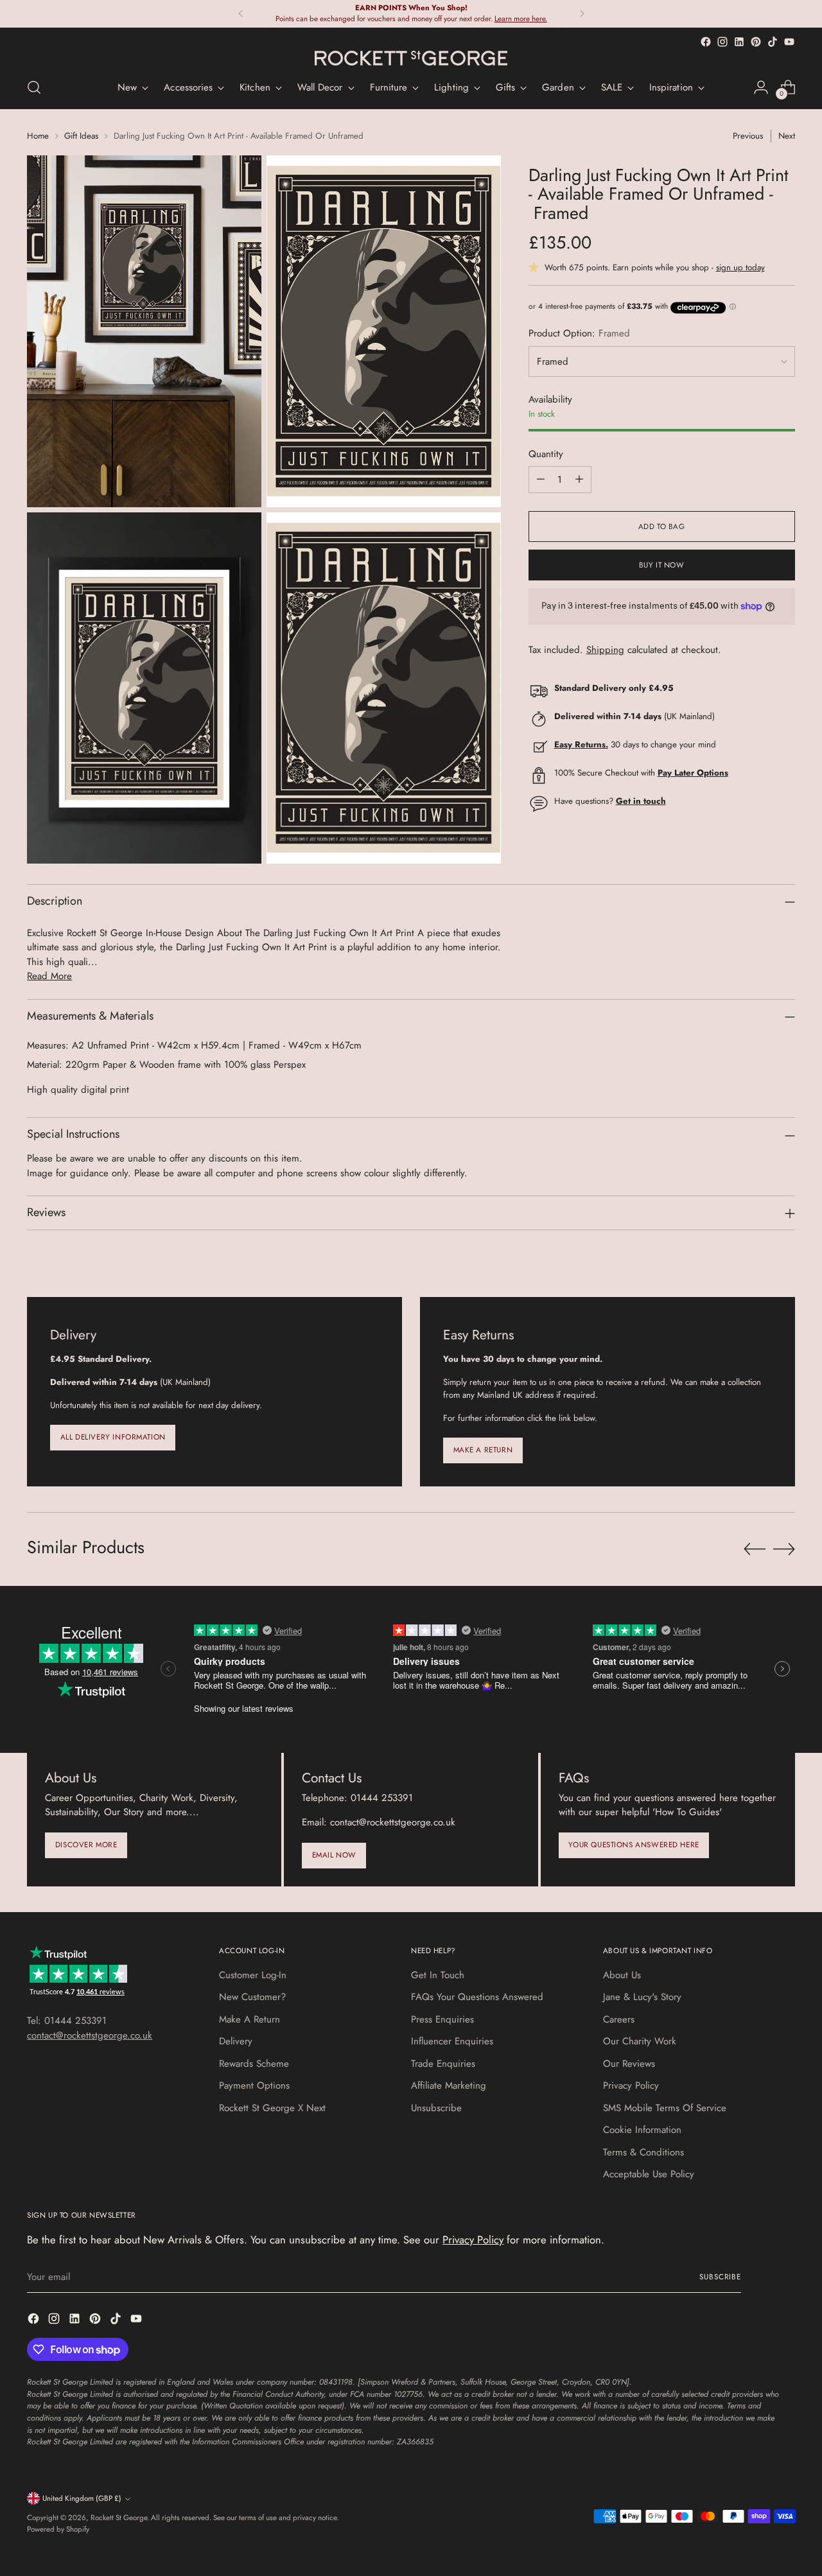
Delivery (236, 2041)
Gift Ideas (81, 136)
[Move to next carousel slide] (784, 1549)
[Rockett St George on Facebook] (706, 42)
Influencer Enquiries (452, 2041)
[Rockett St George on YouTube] (789, 42)
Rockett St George (119, 2518)
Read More (49, 976)
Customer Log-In (253, 1975)
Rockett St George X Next (272, 2108)
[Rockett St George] (411, 58)
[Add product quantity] (579, 480)
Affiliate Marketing (449, 2085)
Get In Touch (438, 1975)
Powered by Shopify (58, 2529)
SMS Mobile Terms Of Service (665, 2108)
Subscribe (720, 2277)
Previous (748, 136)
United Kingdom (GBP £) (82, 2498)
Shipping (605, 650)
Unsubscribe (436, 2108)
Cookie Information (642, 2130)
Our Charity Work (640, 2041)
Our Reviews (629, 2064)
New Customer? (252, 1997)
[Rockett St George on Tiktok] (773, 42)
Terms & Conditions (643, 2152)
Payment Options (254, 2085)
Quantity (546, 454)
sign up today (740, 268)
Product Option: (579, 333)
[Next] (582, 14)
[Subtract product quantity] (541, 480)
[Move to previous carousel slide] (755, 1549)
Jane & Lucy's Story (642, 1997)
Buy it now (662, 565)
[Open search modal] (34, 87)
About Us (622, 1975)
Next (787, 136)
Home (38, 136)
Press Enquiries (442, 2019)
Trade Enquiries (443, 2064)
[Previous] (241, 14)
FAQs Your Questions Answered (477, 1997)
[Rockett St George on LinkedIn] (739, 42)
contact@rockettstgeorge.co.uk (90, 2035)
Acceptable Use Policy (649, 2174)
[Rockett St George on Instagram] (722, 42)
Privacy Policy (631, 2085)
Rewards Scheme (254, 2064)
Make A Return (249, 2019)
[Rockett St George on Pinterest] (756, 42)
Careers (619, 2019)
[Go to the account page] (761, 87)
